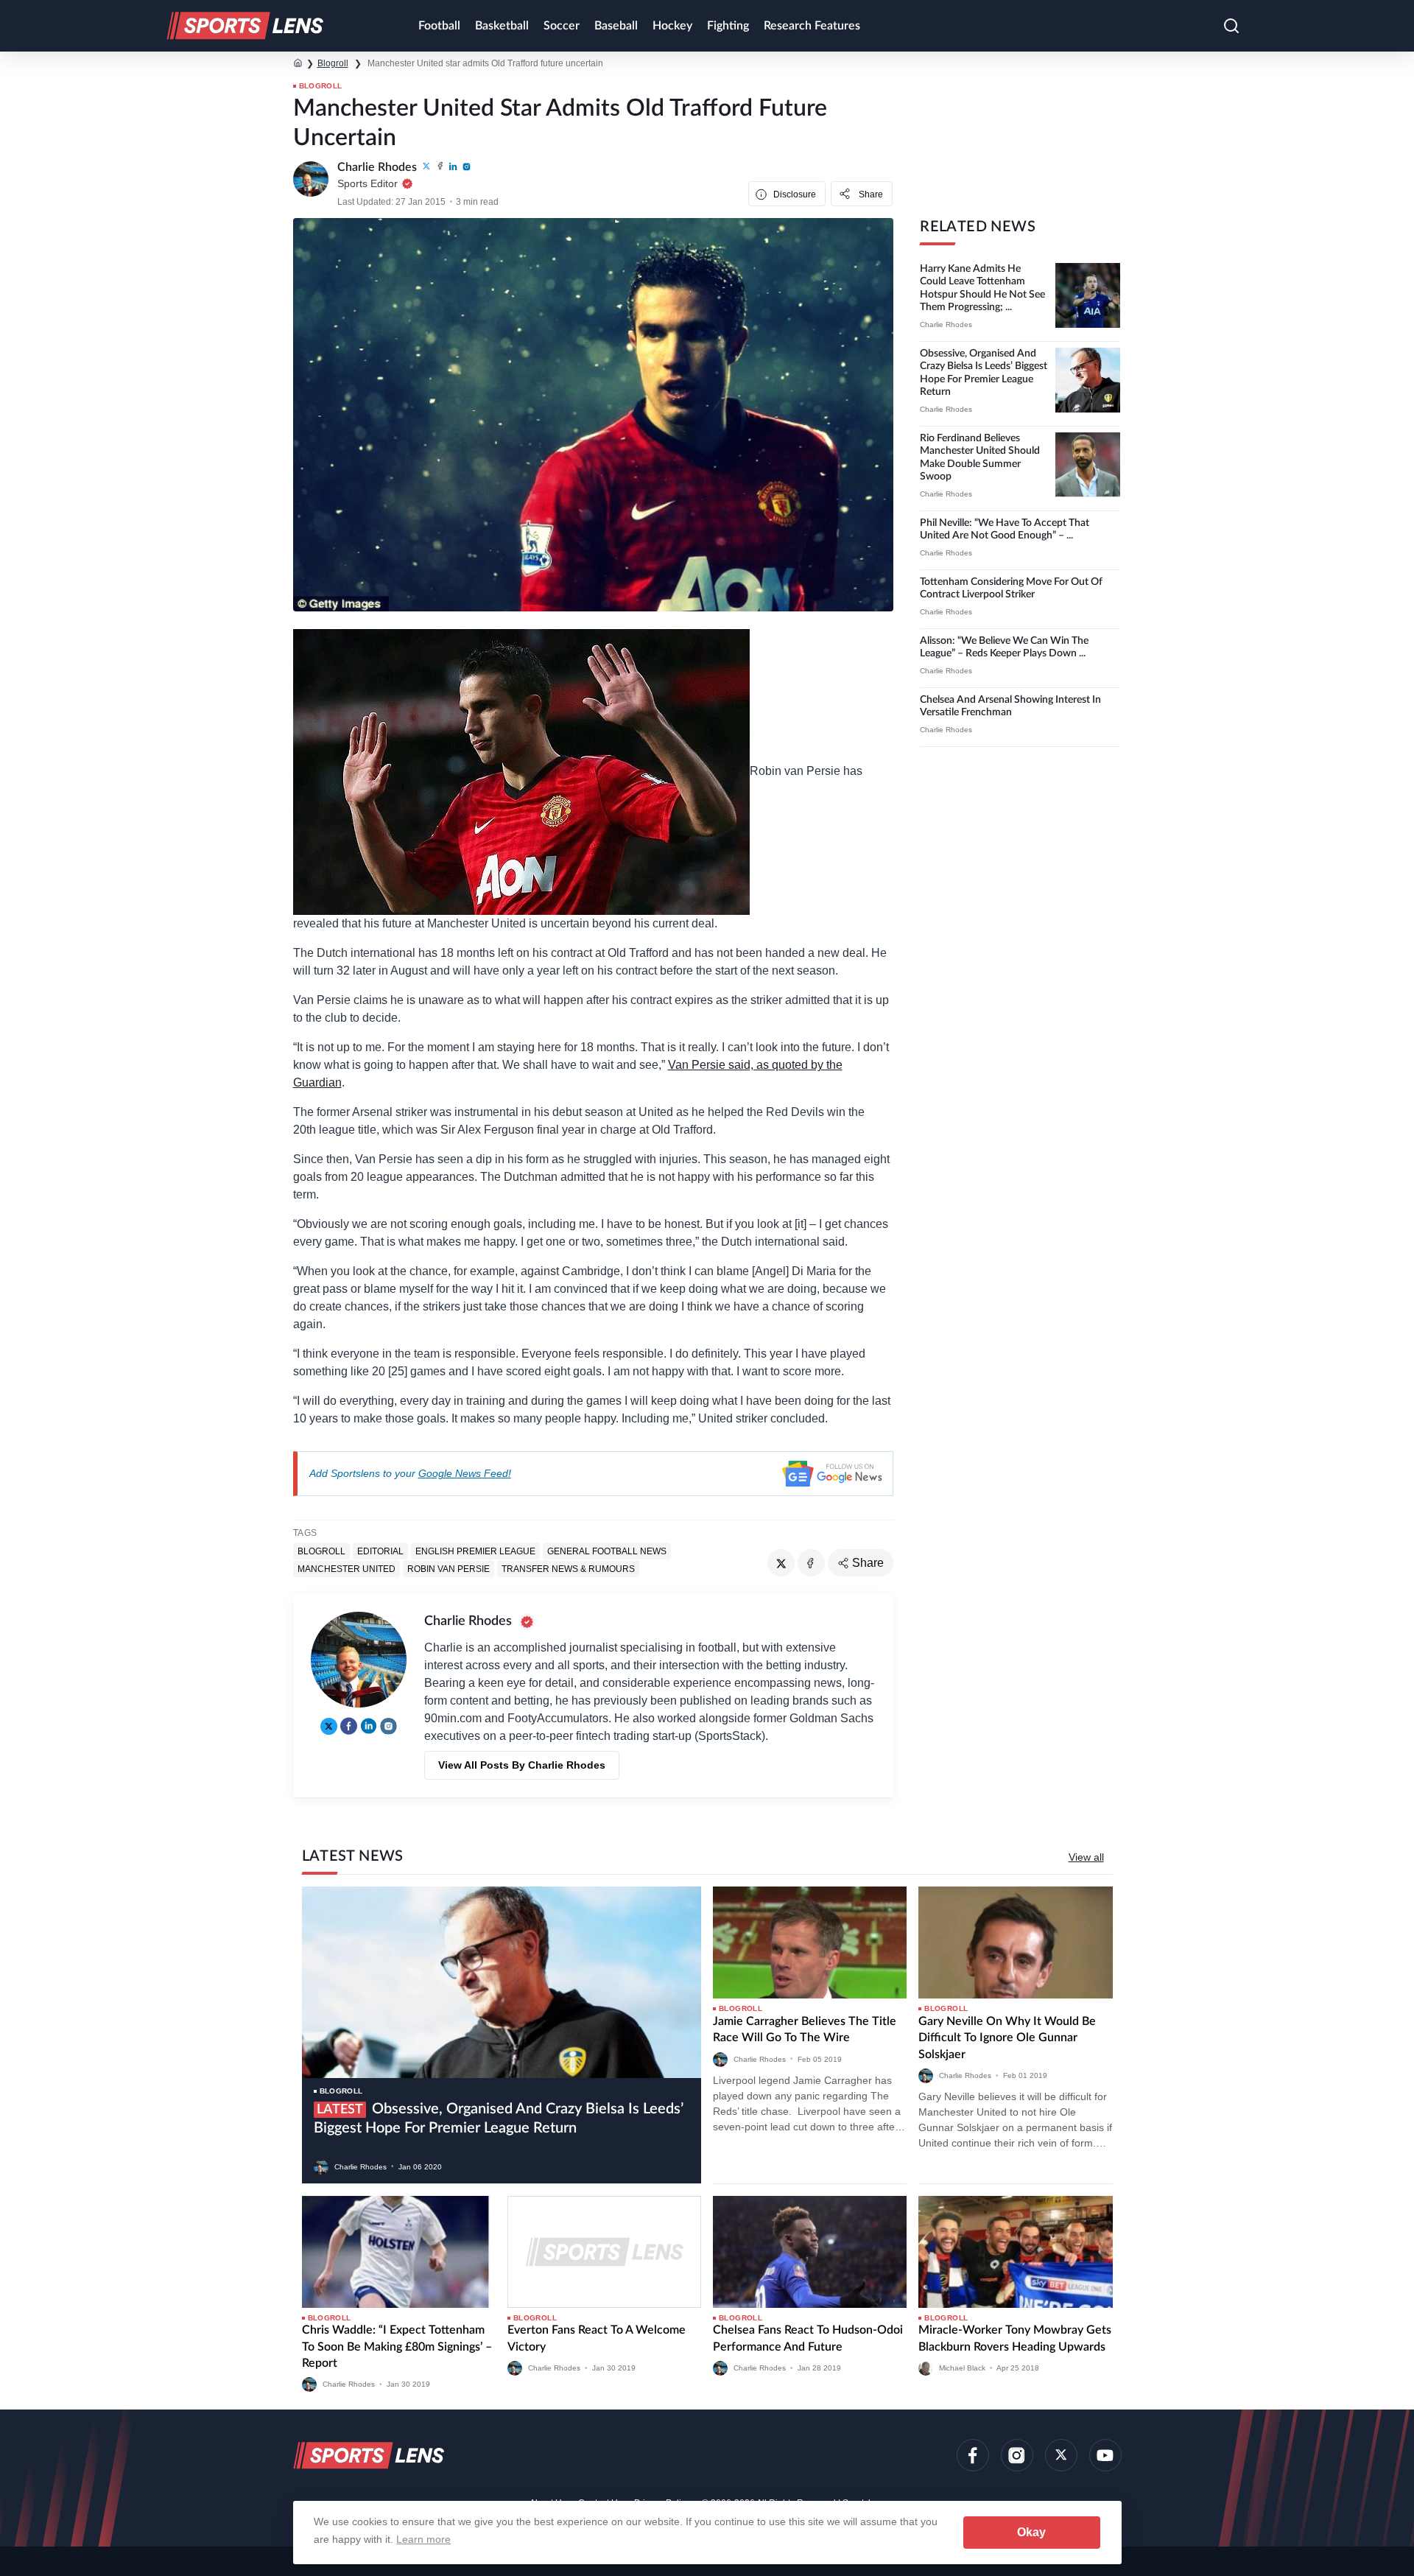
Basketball (502, 26)
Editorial (380, 1551)
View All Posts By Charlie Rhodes (522, 1765)
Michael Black (962, 2368)
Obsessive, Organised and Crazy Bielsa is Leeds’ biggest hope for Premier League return (499, 2119)
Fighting (728, 26)
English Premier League (475, 1551)
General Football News (607, 1551)
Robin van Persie (449, 1568)
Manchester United (347, 1568)
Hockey (672, 26)
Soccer (562, 26)
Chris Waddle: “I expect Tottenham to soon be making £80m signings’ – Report (397, 2347)
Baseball (616, 26)
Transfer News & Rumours (568, 1568)
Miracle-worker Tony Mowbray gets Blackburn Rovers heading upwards (1015, 2338)
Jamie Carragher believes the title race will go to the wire (805, 2029)
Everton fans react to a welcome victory (597, 2338)
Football (439, 26)
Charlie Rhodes (946, 324)
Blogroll (333, 63)
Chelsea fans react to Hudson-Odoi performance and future (808, 2338)
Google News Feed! (465, 1473)
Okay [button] (1031, 2532)
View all (1086, 1857)
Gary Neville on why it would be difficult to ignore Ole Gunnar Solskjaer (1007, 2038)
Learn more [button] (423, 2539)
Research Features (812, 26)
